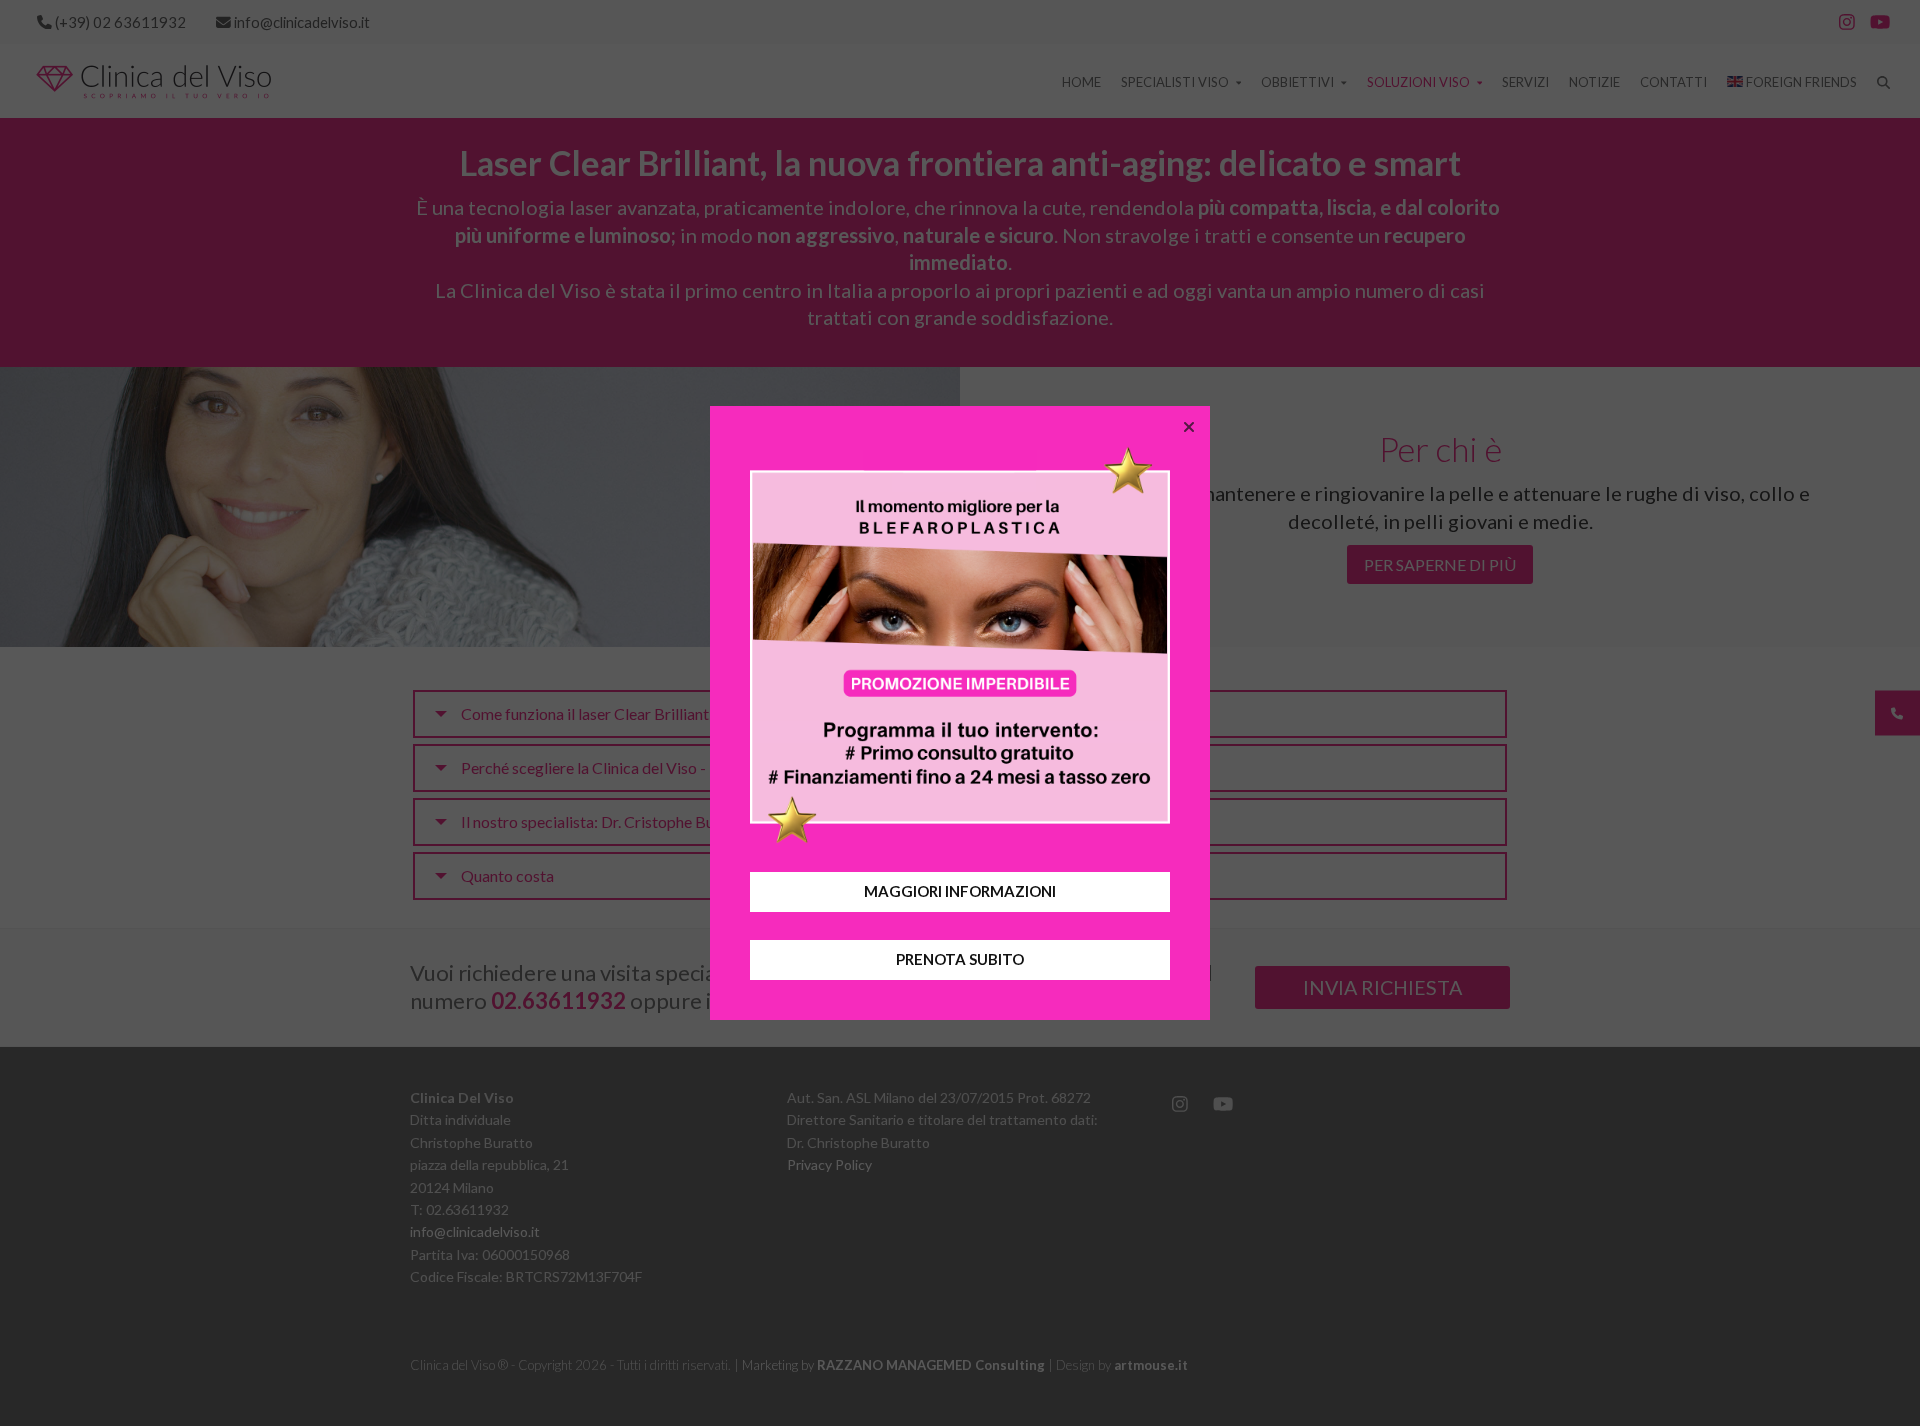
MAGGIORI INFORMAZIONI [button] (960, 891)
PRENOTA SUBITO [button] (960, 959)
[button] (1189, 427)
